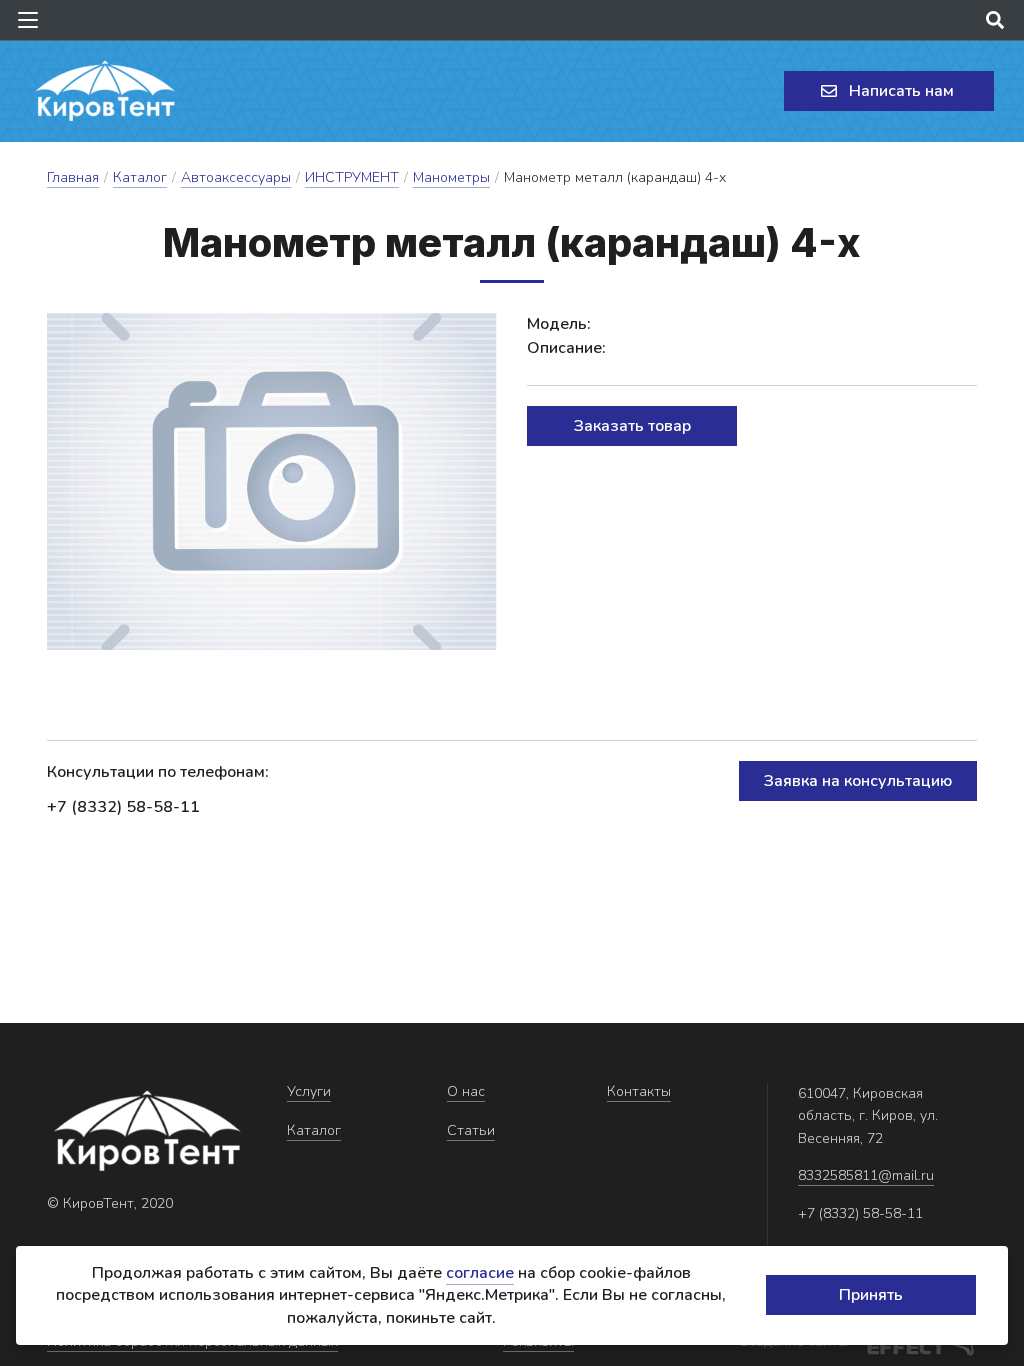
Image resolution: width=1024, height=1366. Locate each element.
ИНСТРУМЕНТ (352, 177)
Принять (871, 1295)
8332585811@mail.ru (866, 1175)
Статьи (471, 1130)
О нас (466, 1091)
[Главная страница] (105, 91)
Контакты (639, 1091)
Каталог (140, 177)
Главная (73, 177)
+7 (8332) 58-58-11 (123, 807)
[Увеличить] (272, 481)
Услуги (309, 1091)
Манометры (451, 177)
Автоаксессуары (236, 177)
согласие (480, 1273)
